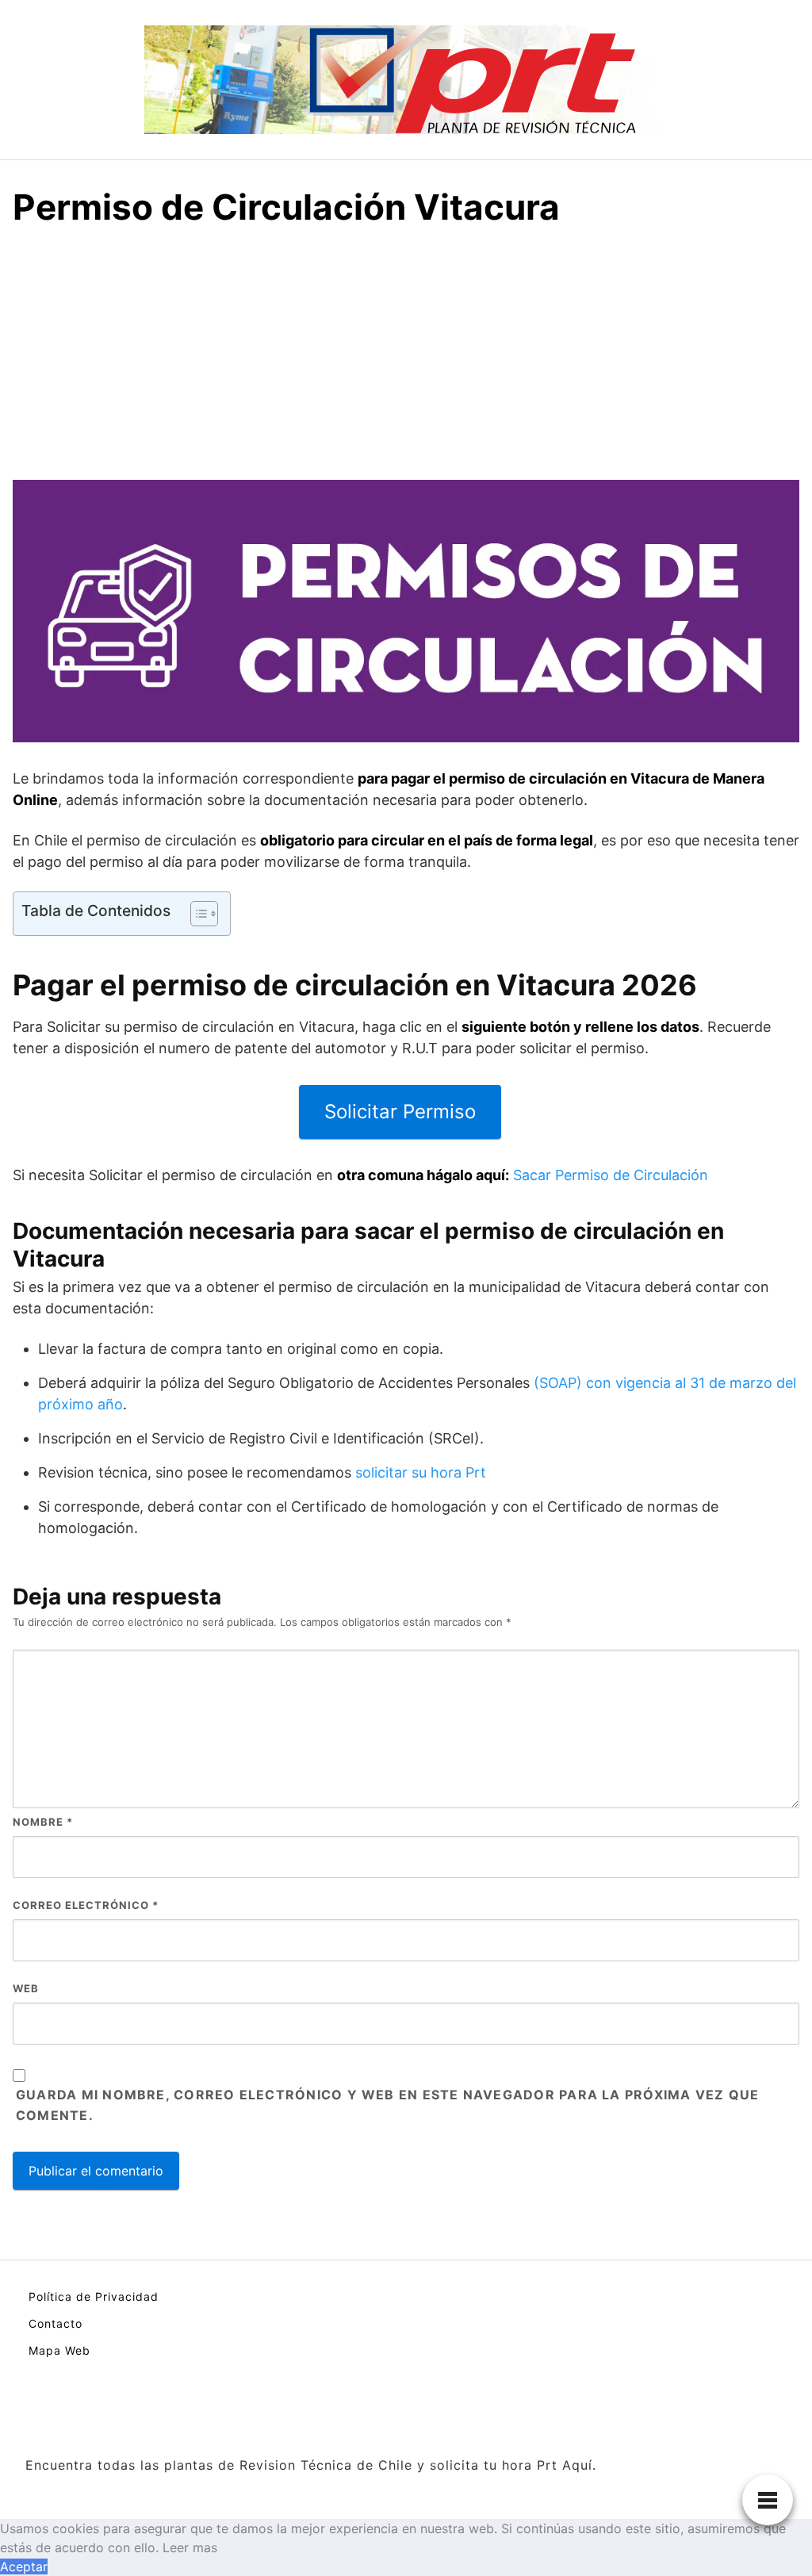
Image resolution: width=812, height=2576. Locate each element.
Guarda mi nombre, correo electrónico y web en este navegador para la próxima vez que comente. (387, 2105)
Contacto (56, 2323)
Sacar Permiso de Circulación (611, 1175)
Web (26, 1988)
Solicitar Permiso (400, 1112)
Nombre (43, 1822)
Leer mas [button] (190, 2547)
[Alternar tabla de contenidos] (196, 914)
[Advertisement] (406, 361)
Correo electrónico (86, 1905)
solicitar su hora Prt (421, 1472)
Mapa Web (59, 2350)
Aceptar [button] (24, 2566)
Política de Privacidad (94, 2296)
